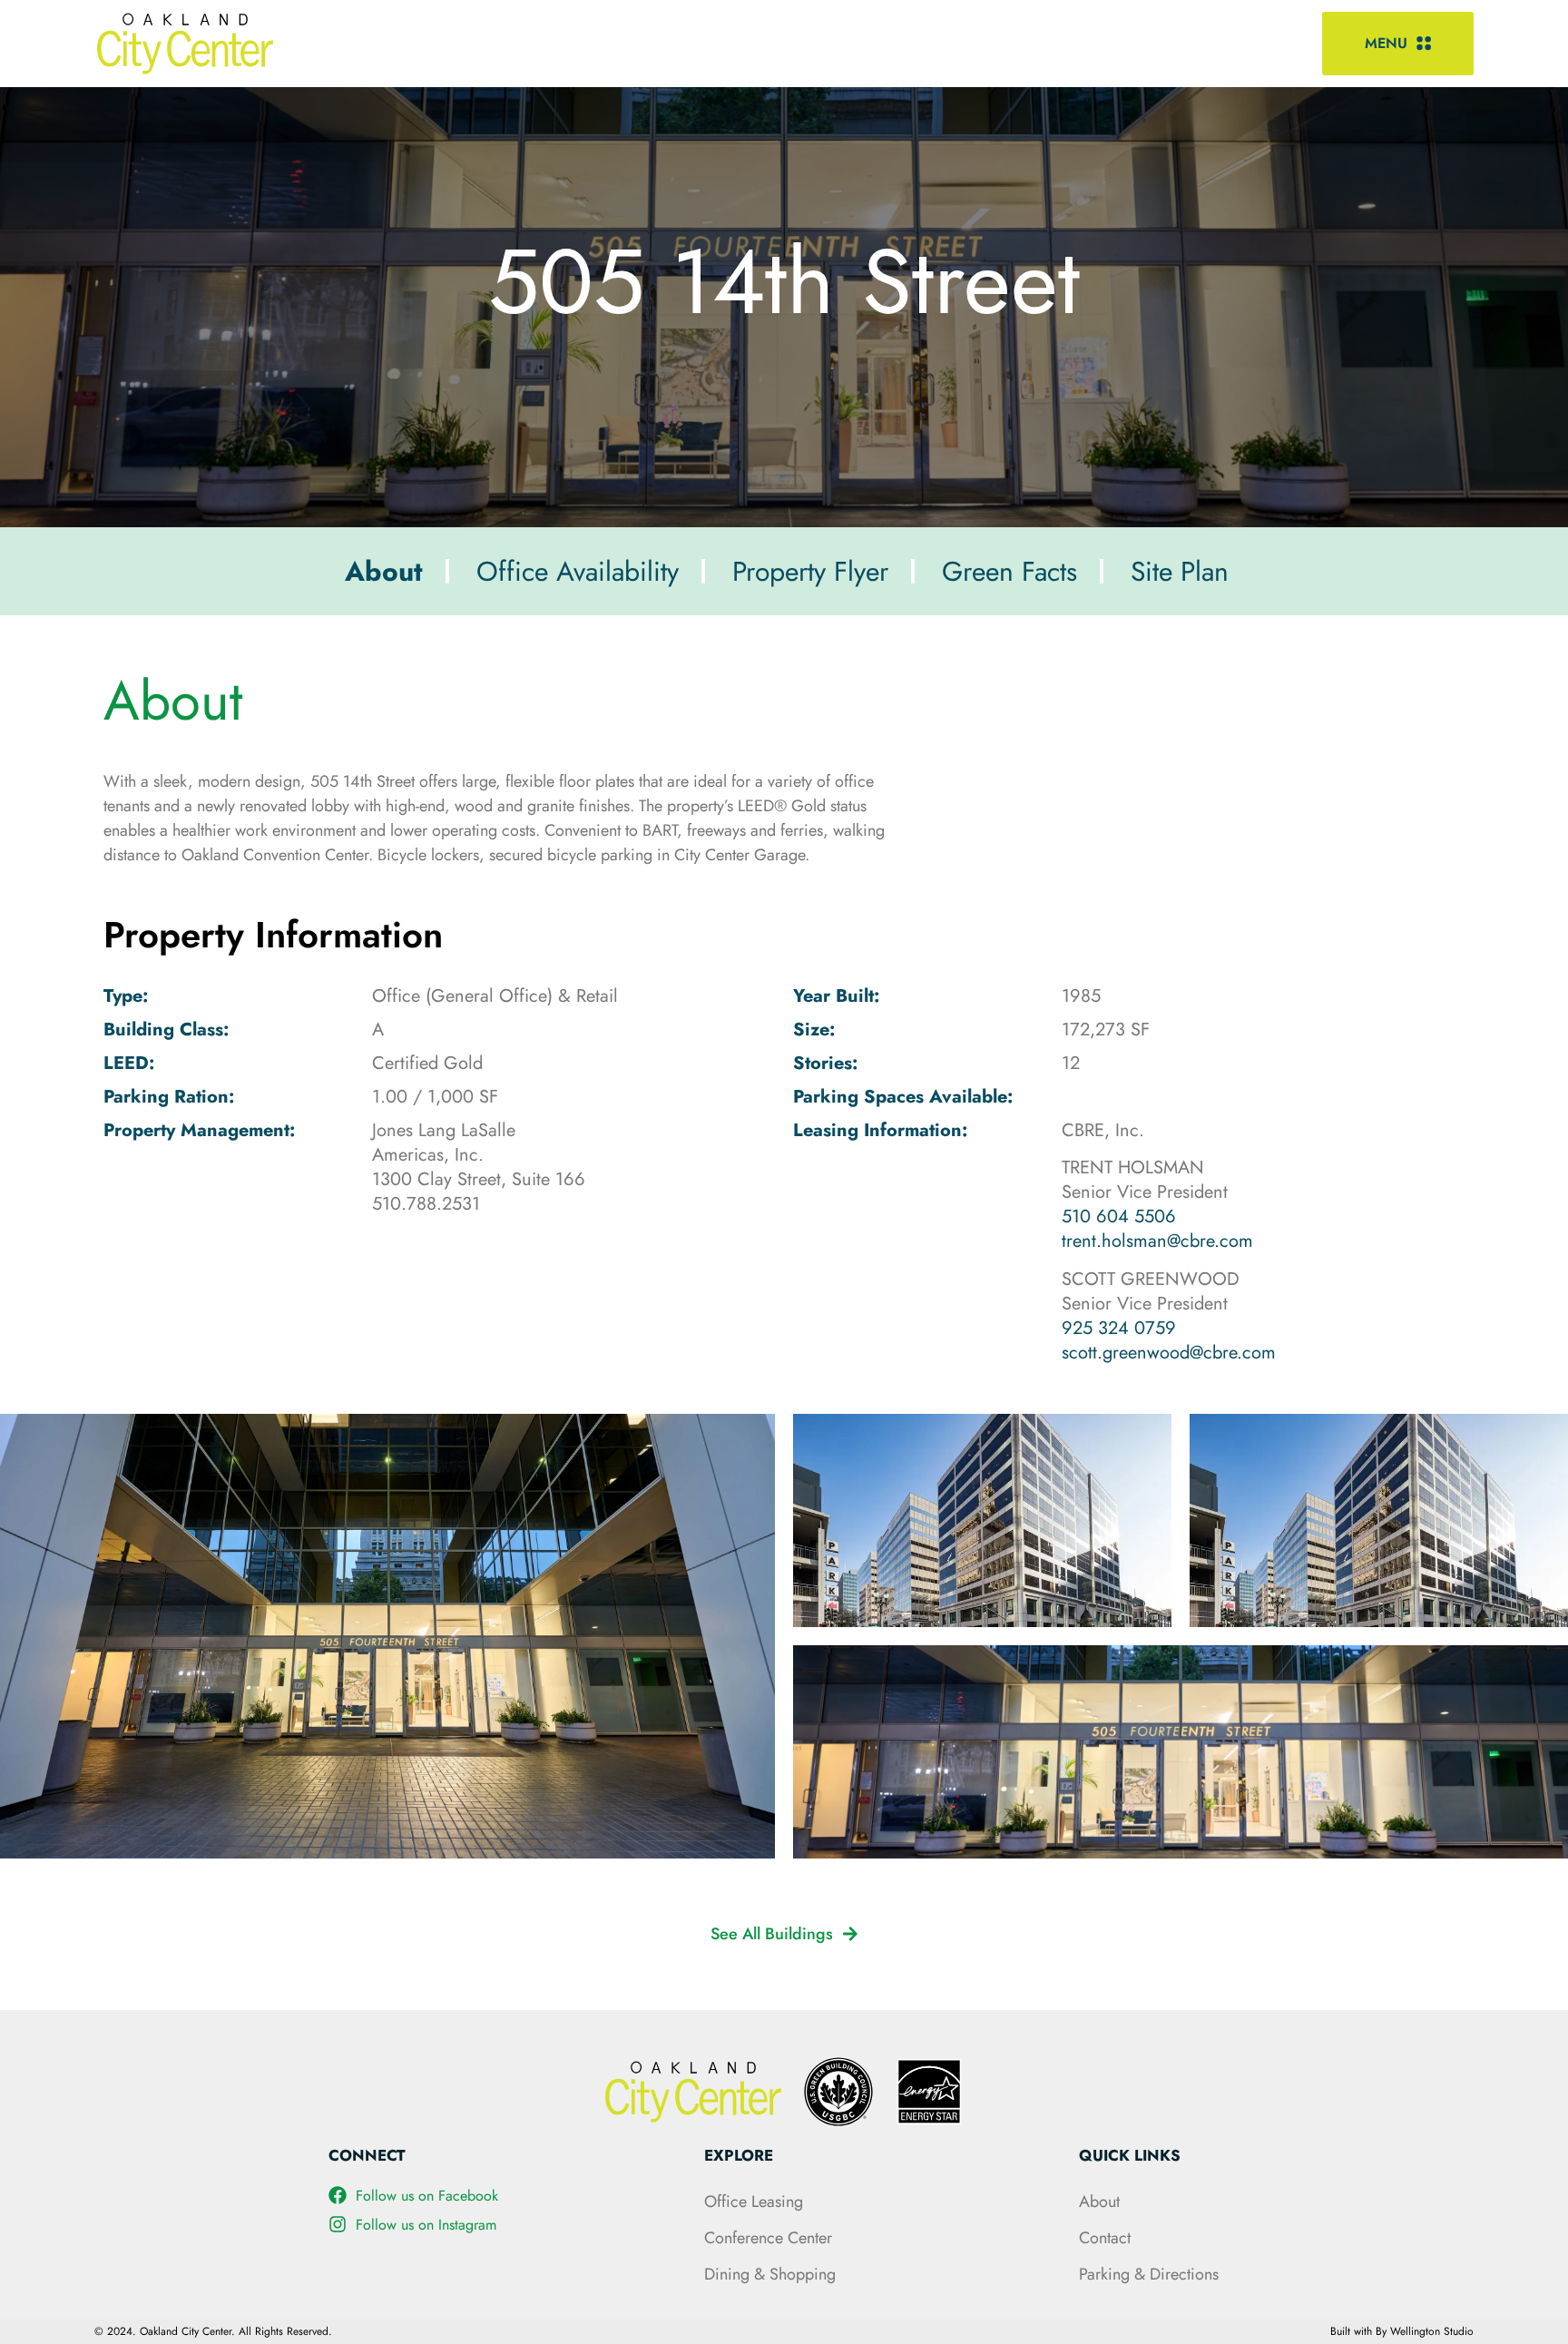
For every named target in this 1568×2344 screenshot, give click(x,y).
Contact (1105, 2238)
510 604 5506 (1119, 1216)
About (1099, 2202)
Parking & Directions (1149, 2274)
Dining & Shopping (770, 2274)
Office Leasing (754, 2202)
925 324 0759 (1119, 1328)
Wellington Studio (1432, 2331)
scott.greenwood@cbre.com (1169, 1353)
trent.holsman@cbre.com (1157, 1241)
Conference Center (768, 2238)
